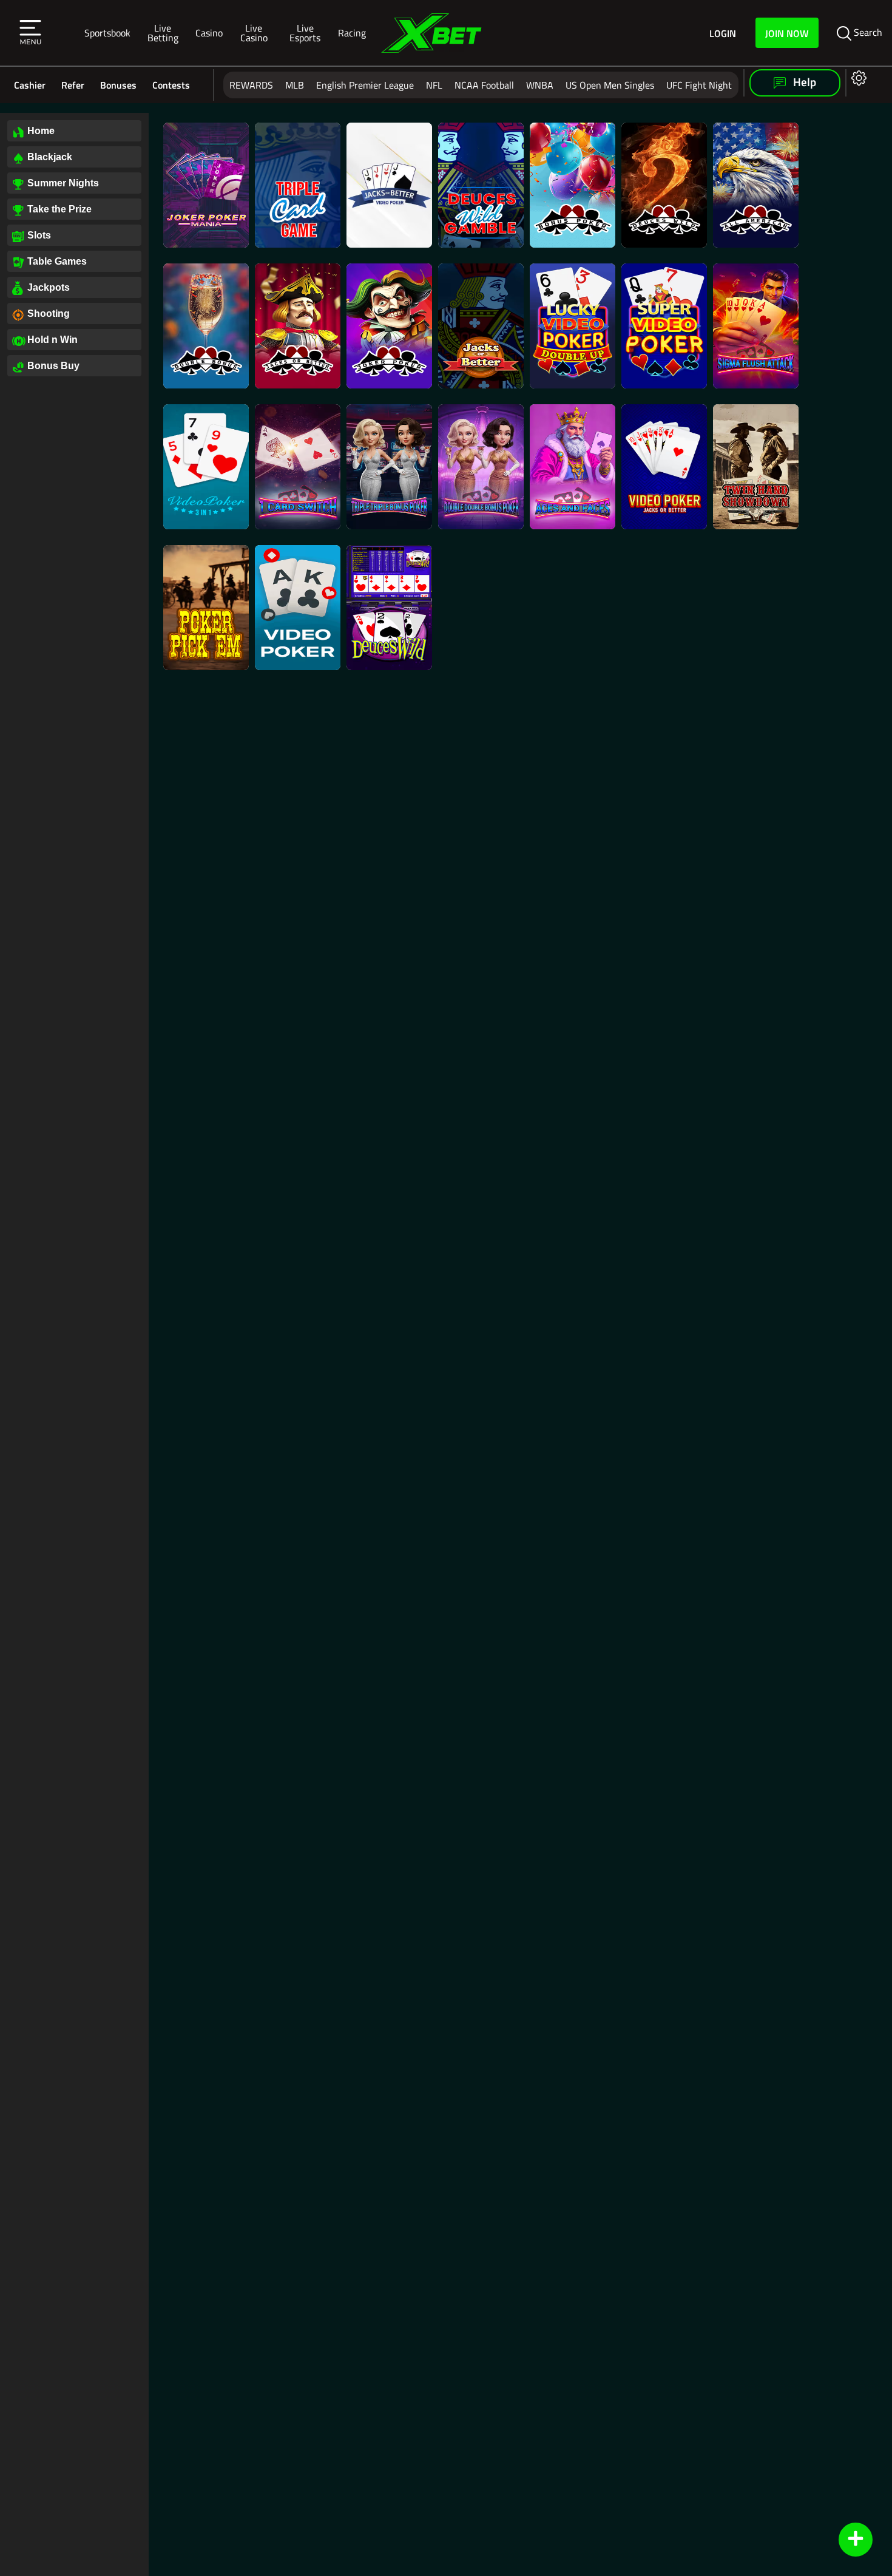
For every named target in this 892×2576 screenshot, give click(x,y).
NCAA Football (484, 85)
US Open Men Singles (610, 85)
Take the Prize (59, 209)
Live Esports (305, 32)
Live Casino (254, 32)
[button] (30, 33)
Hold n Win (52, 340)
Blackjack (50, 157)
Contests (171, 85)
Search (867, 32)
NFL (434, 85)
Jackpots (49, 287)
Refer (73, 85)
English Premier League (365, 85)
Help (803, 82)
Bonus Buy (53, 366)
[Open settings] (857, 77)
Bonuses (118, 85)
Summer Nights (63, 183)
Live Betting (163, 32)
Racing (352, 32)
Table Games (57, 261)
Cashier (30, 85)
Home (41, 131)
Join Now (787, 33)
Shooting (49, 314)
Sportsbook (107, 32)
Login (723, 33)
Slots (39, 235)
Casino (209, 32)
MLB (295, 85)
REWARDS (251, 85)
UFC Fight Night (699, 85)
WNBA (540, 85)
